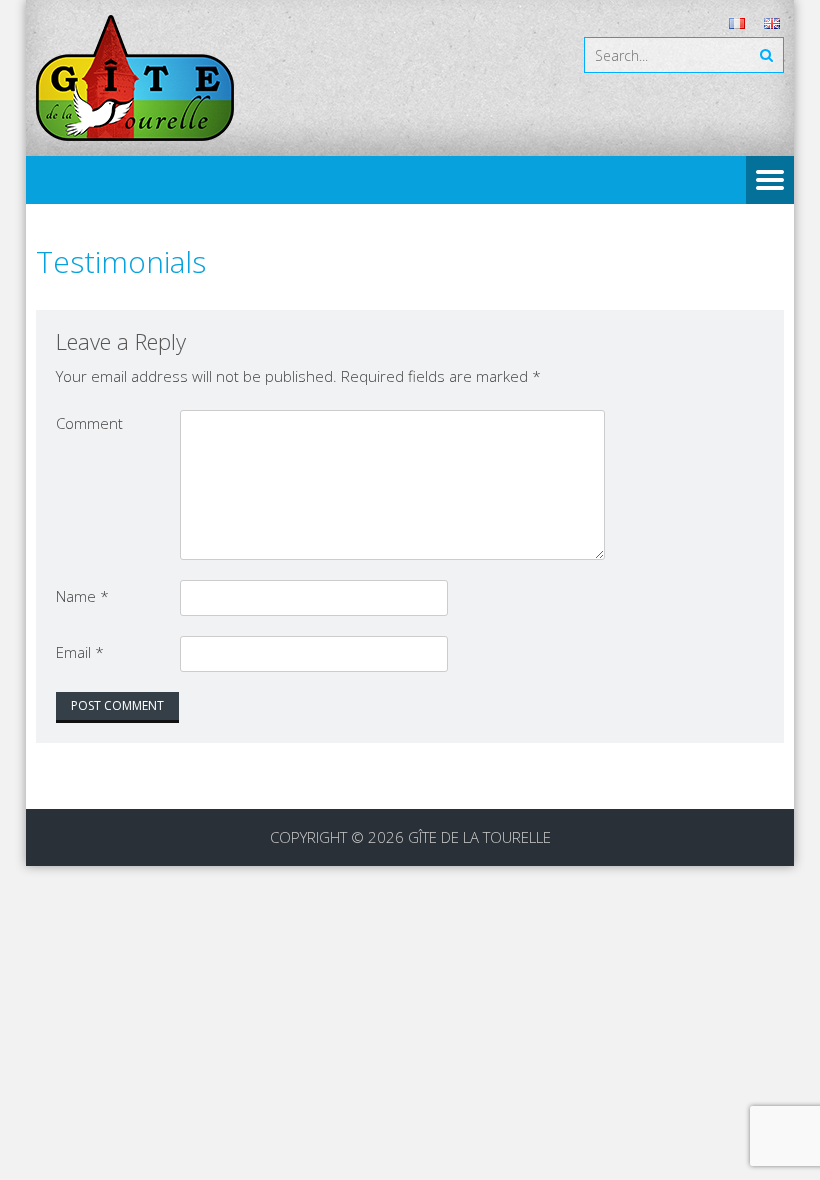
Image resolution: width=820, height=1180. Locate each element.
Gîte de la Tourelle (479, 837)
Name (82, 596)
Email (80, 652)
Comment (89, 423)
